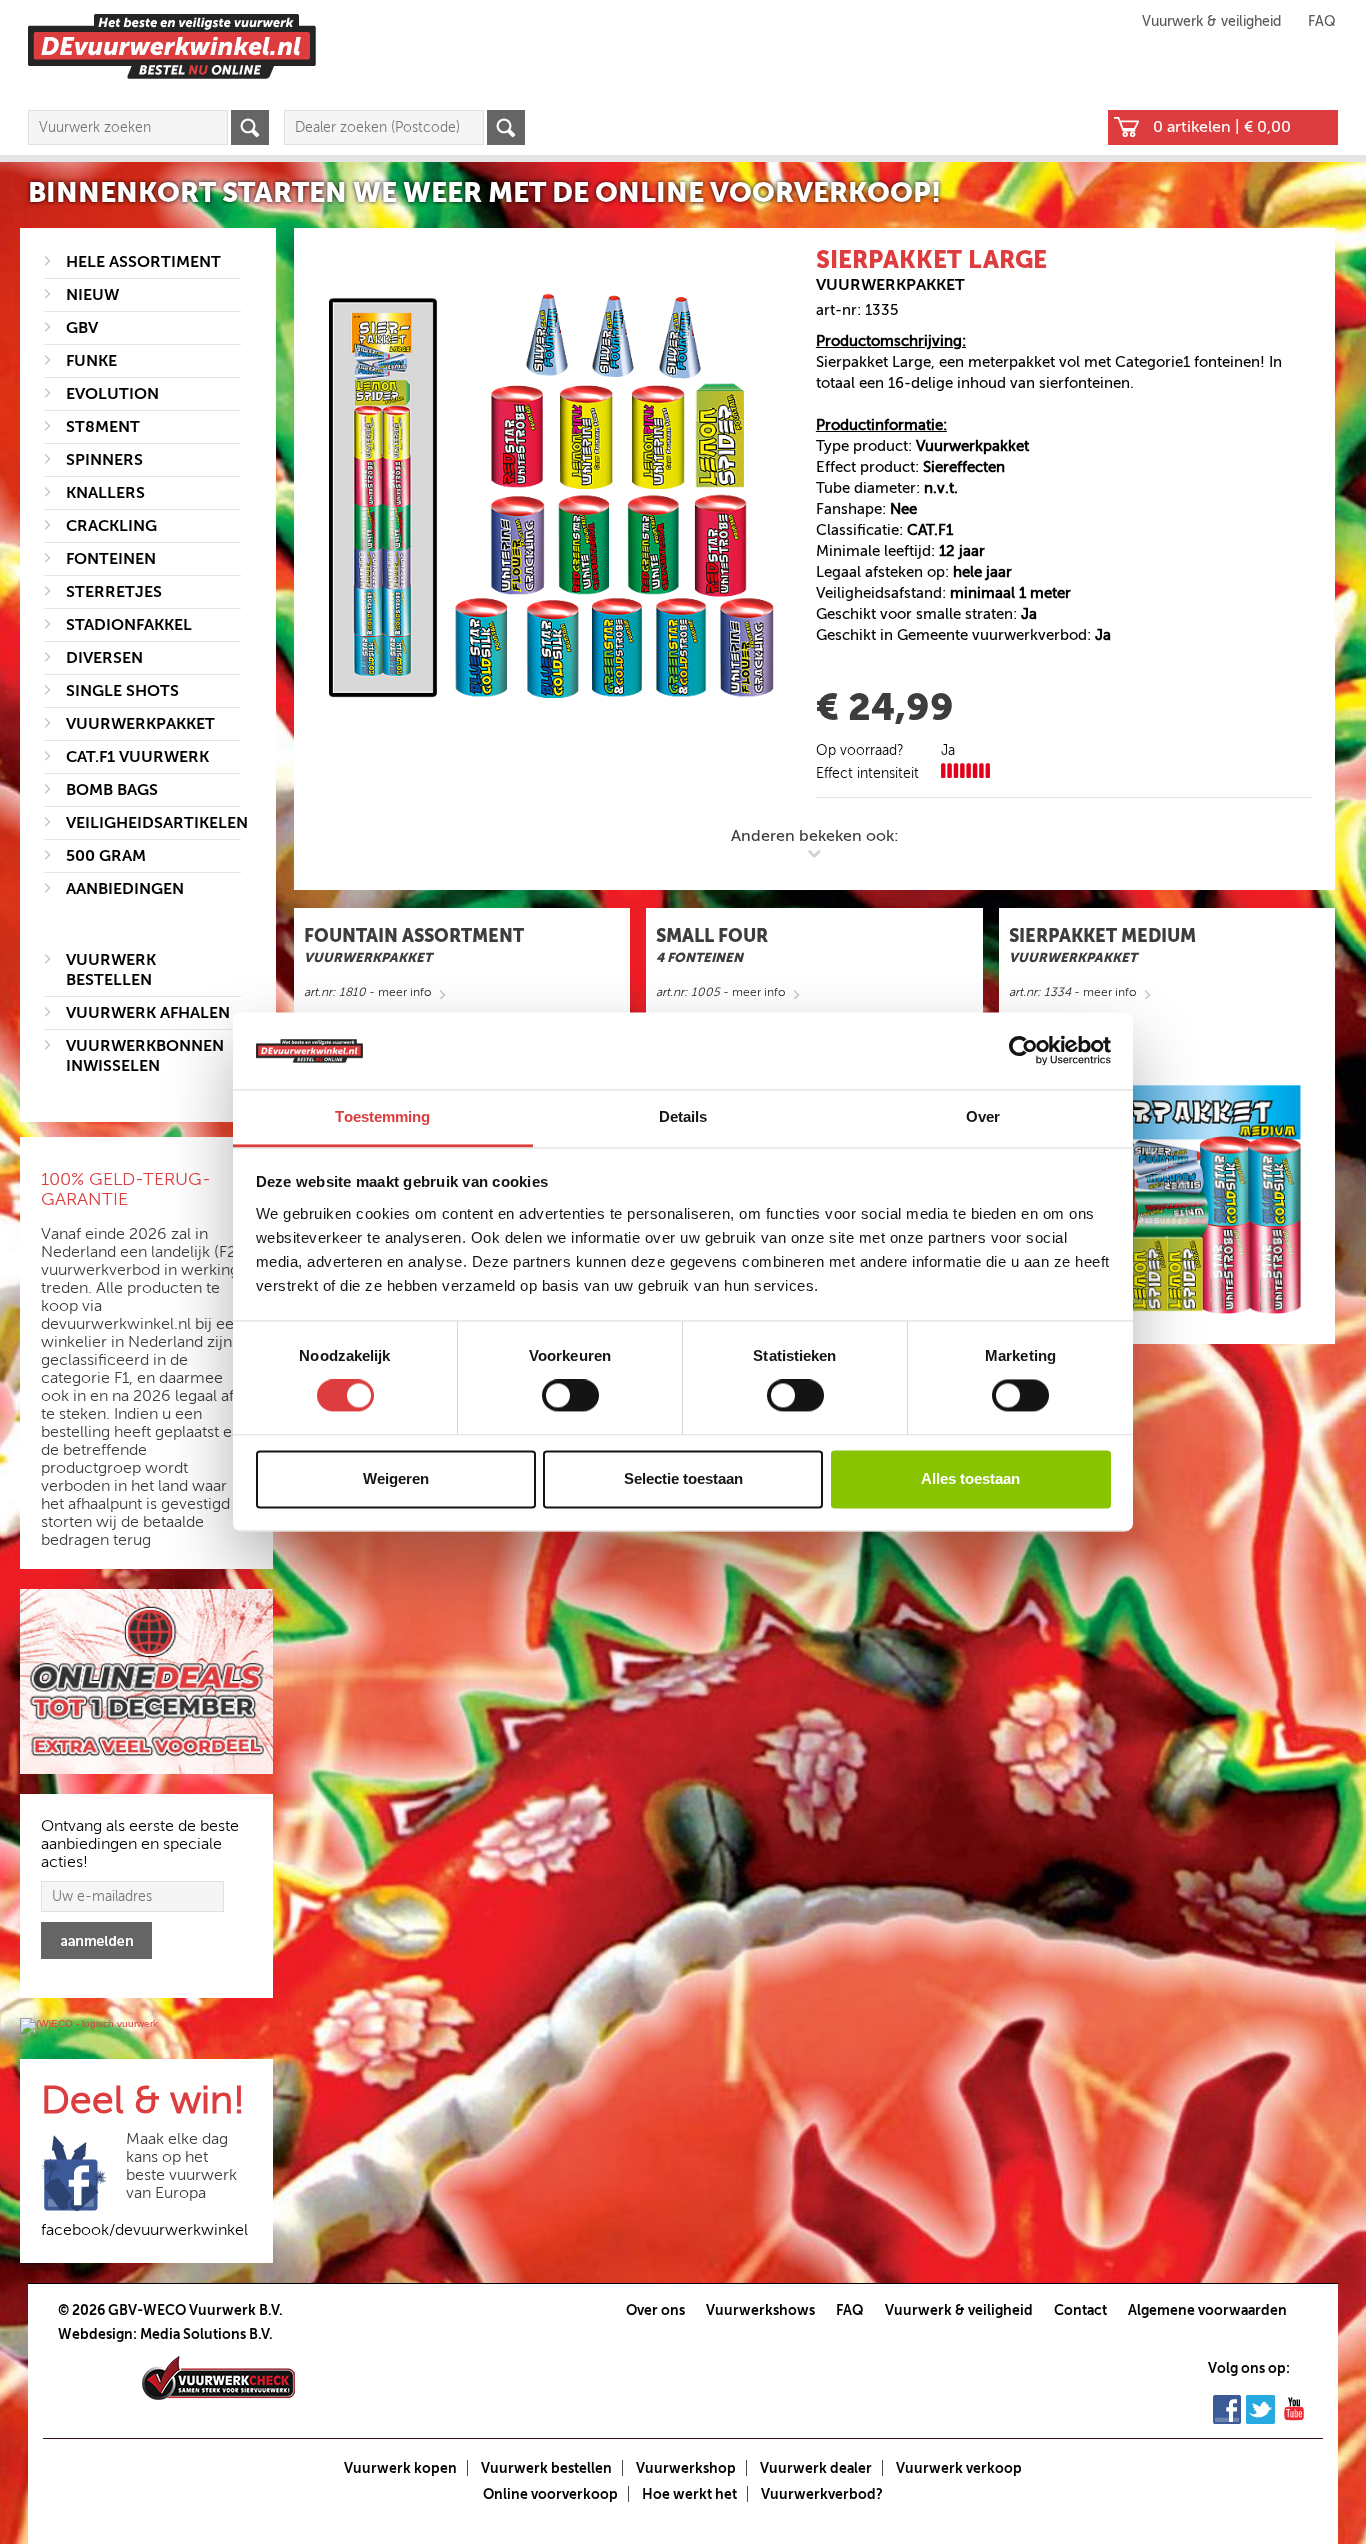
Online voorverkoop (550, 2494)
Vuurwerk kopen (400, 2468)
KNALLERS (105, 493)
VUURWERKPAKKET (140, 724)
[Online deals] (146, 1682)
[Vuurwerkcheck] (218, 2377)
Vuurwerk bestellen (546, 2468)
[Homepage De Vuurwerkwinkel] (172, 45)
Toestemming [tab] (382, 1116)
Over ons (655, 2310)
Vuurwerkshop (686, 2468)
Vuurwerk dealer (816, 2468)
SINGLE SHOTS (122, 691)
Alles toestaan (970, 1478)
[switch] (570, 1396)
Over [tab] (983, 1116)
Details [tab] (683, 1116)
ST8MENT (103, 427)
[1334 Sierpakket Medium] (1167, 1198)
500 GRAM (106, 856)
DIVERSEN (104, 658)
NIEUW (92, 295)
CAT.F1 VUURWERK (137, 757)
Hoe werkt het (689, 2494)
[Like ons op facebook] (1227, 2408)
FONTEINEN (111, 559)
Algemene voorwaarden (1207, 2310)
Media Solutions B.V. (206, 2334)
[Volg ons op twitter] (1260, 2408)
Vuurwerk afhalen (148, 1013)
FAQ (1322, 21)
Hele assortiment (143, 262)
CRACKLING (111, 526)
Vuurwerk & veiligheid (1211, 21)
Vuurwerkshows (760, 2310)
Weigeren (396, 1478)
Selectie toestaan (683, 1478)
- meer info (367, 992)
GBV (82, 328)
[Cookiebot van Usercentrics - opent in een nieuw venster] (1023, 1051)
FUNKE (91, 361)
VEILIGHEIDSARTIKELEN (157, 823)
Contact (1080, 2310)
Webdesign (95, 2334)
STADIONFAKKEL (129, 625)
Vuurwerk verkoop (959, 2468)
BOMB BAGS (112, 790)
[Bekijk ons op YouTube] (1294, 2408)
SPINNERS (104, 460)
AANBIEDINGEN (125, 889)
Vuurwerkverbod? (822, 2494)
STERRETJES (114, 592)
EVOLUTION (112, 394)
